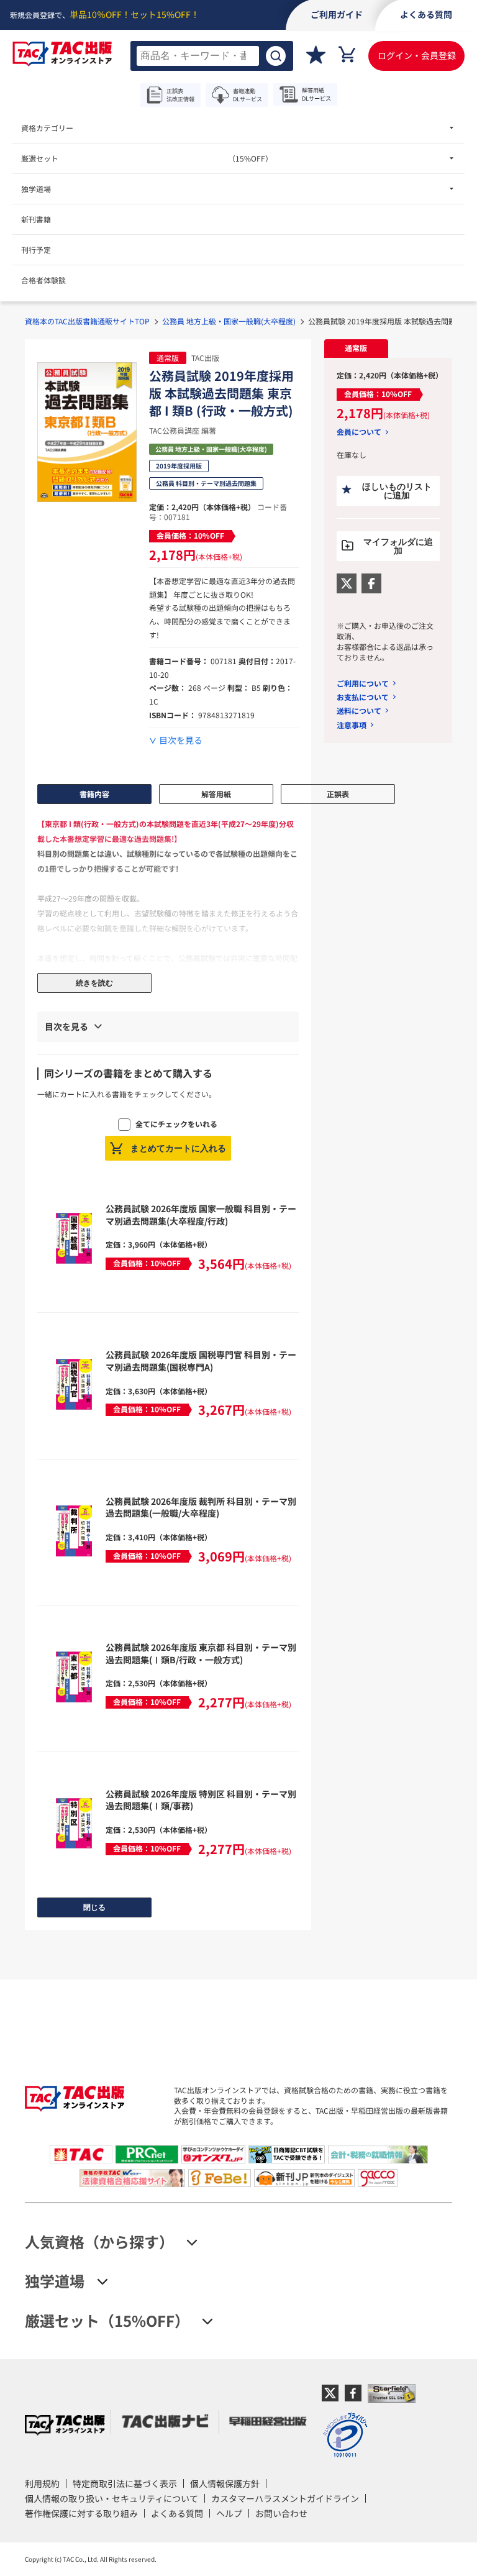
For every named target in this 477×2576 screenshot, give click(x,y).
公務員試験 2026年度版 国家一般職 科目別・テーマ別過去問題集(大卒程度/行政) (201, 1215)
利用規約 (42, 2483)
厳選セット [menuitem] (147, 158)
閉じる (94, 1907)
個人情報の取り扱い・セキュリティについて (111, 2498)
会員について (359, 432)
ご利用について (363, 683)
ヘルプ (229, 2513)
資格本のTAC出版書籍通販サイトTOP (87, 321)
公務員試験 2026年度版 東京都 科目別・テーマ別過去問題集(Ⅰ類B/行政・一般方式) (201, 1653)
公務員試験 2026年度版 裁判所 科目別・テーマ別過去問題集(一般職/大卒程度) (201, 1507)
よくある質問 (177, 2513)
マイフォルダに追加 (398, 546)
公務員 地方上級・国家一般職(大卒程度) (229, 321)
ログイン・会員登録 (417, 55)
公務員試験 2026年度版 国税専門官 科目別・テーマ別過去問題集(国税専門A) (201, 1361)
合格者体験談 (43, 280)
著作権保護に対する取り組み (81, 2513)
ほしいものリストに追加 (397, 491)
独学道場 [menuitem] (36, 189)
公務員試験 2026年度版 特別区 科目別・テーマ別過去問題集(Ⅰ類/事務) (201, 1800)
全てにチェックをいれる (176, 1124)
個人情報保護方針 (225, 2483)
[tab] (356, 349)
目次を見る (181, 740)
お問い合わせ (281, 2513)
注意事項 (352, 725)
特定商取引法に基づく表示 (125, 2483)
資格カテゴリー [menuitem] (47, 128)
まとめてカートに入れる (178, 1148)
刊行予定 (36, 249)
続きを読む (94, 983)
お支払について (363, 697)
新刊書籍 (36, 219)
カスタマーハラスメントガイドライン (285, 2498)
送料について (359, 710)
